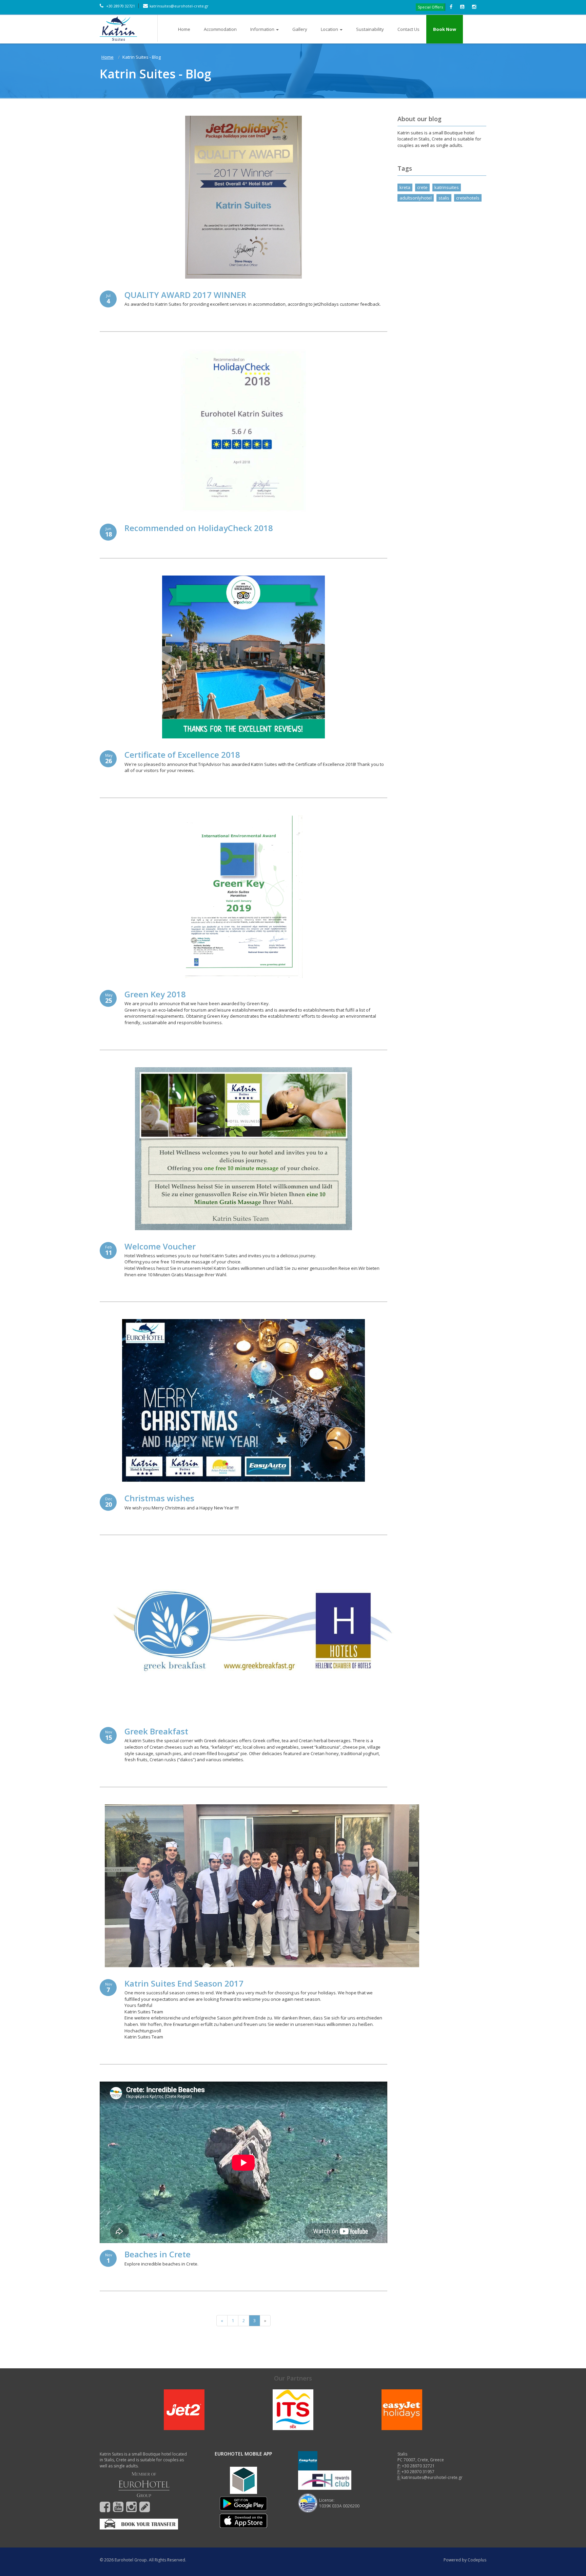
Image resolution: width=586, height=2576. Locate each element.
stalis (444, 198)
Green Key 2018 (155, 994)
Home (184, 29)
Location (329, 29)
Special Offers (430, 7)
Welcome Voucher (160, 1246)
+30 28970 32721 (120, 6)
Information (262, 29)
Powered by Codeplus (465, 2560)
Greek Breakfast (156, 1731)
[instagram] (131, 2510)
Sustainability (370, 29)
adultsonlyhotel (416, 198)
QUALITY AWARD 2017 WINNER (185, 295)
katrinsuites (447, 187)
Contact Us (408, 29)
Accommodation (220, 29)
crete (422, 187)
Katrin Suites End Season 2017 (184, 1983)
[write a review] (145, 2510)
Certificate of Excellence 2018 (182, 755)
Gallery (300, 29)
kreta (405, 187)
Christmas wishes (159, 1498)
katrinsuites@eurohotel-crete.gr (179, 6)
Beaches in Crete (158, 2254)
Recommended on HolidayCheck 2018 (199, 528)
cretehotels (468, 198)
